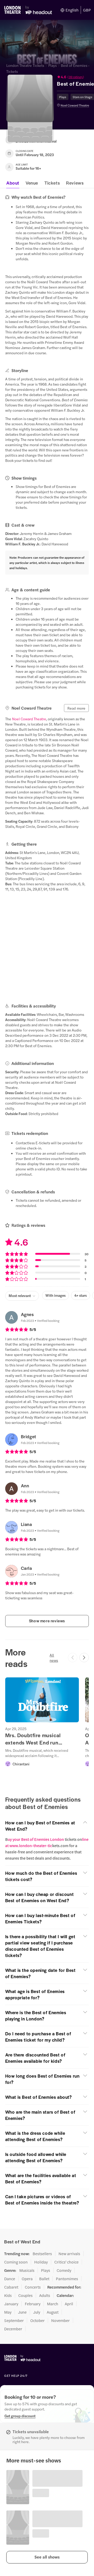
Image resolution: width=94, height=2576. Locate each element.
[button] (47, 2557)
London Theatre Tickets (25, 65)
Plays (52, 65)
